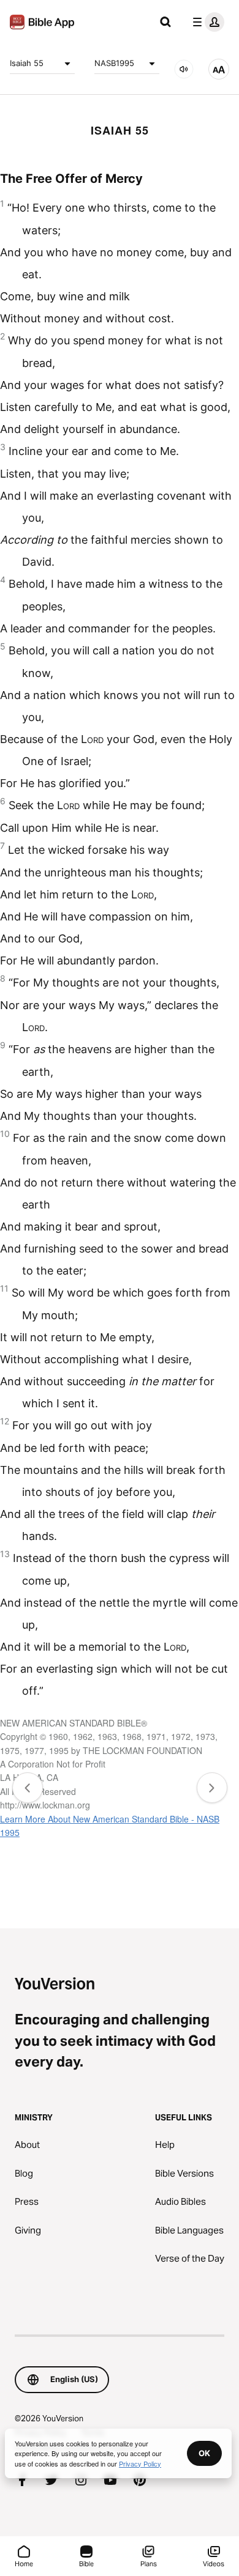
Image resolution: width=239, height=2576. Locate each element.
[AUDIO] (184, 69)
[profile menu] (206, 22)
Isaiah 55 (27, 63)
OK (204, 2453)
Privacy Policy (140, 2463)
